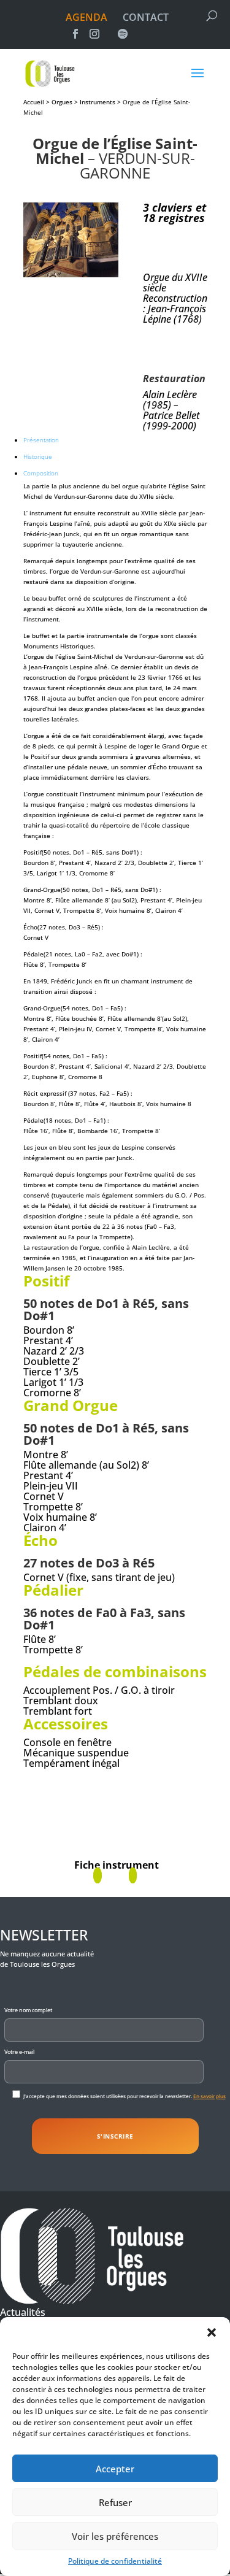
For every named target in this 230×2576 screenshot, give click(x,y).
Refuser (115, 2502)
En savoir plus (209, 2096)
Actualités (23, 2312)
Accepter (115, 2469)
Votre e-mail (19, 2052)
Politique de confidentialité (115, 2561)
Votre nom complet (28, 2010)
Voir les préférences (115, 2536)
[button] (212, 2332)
